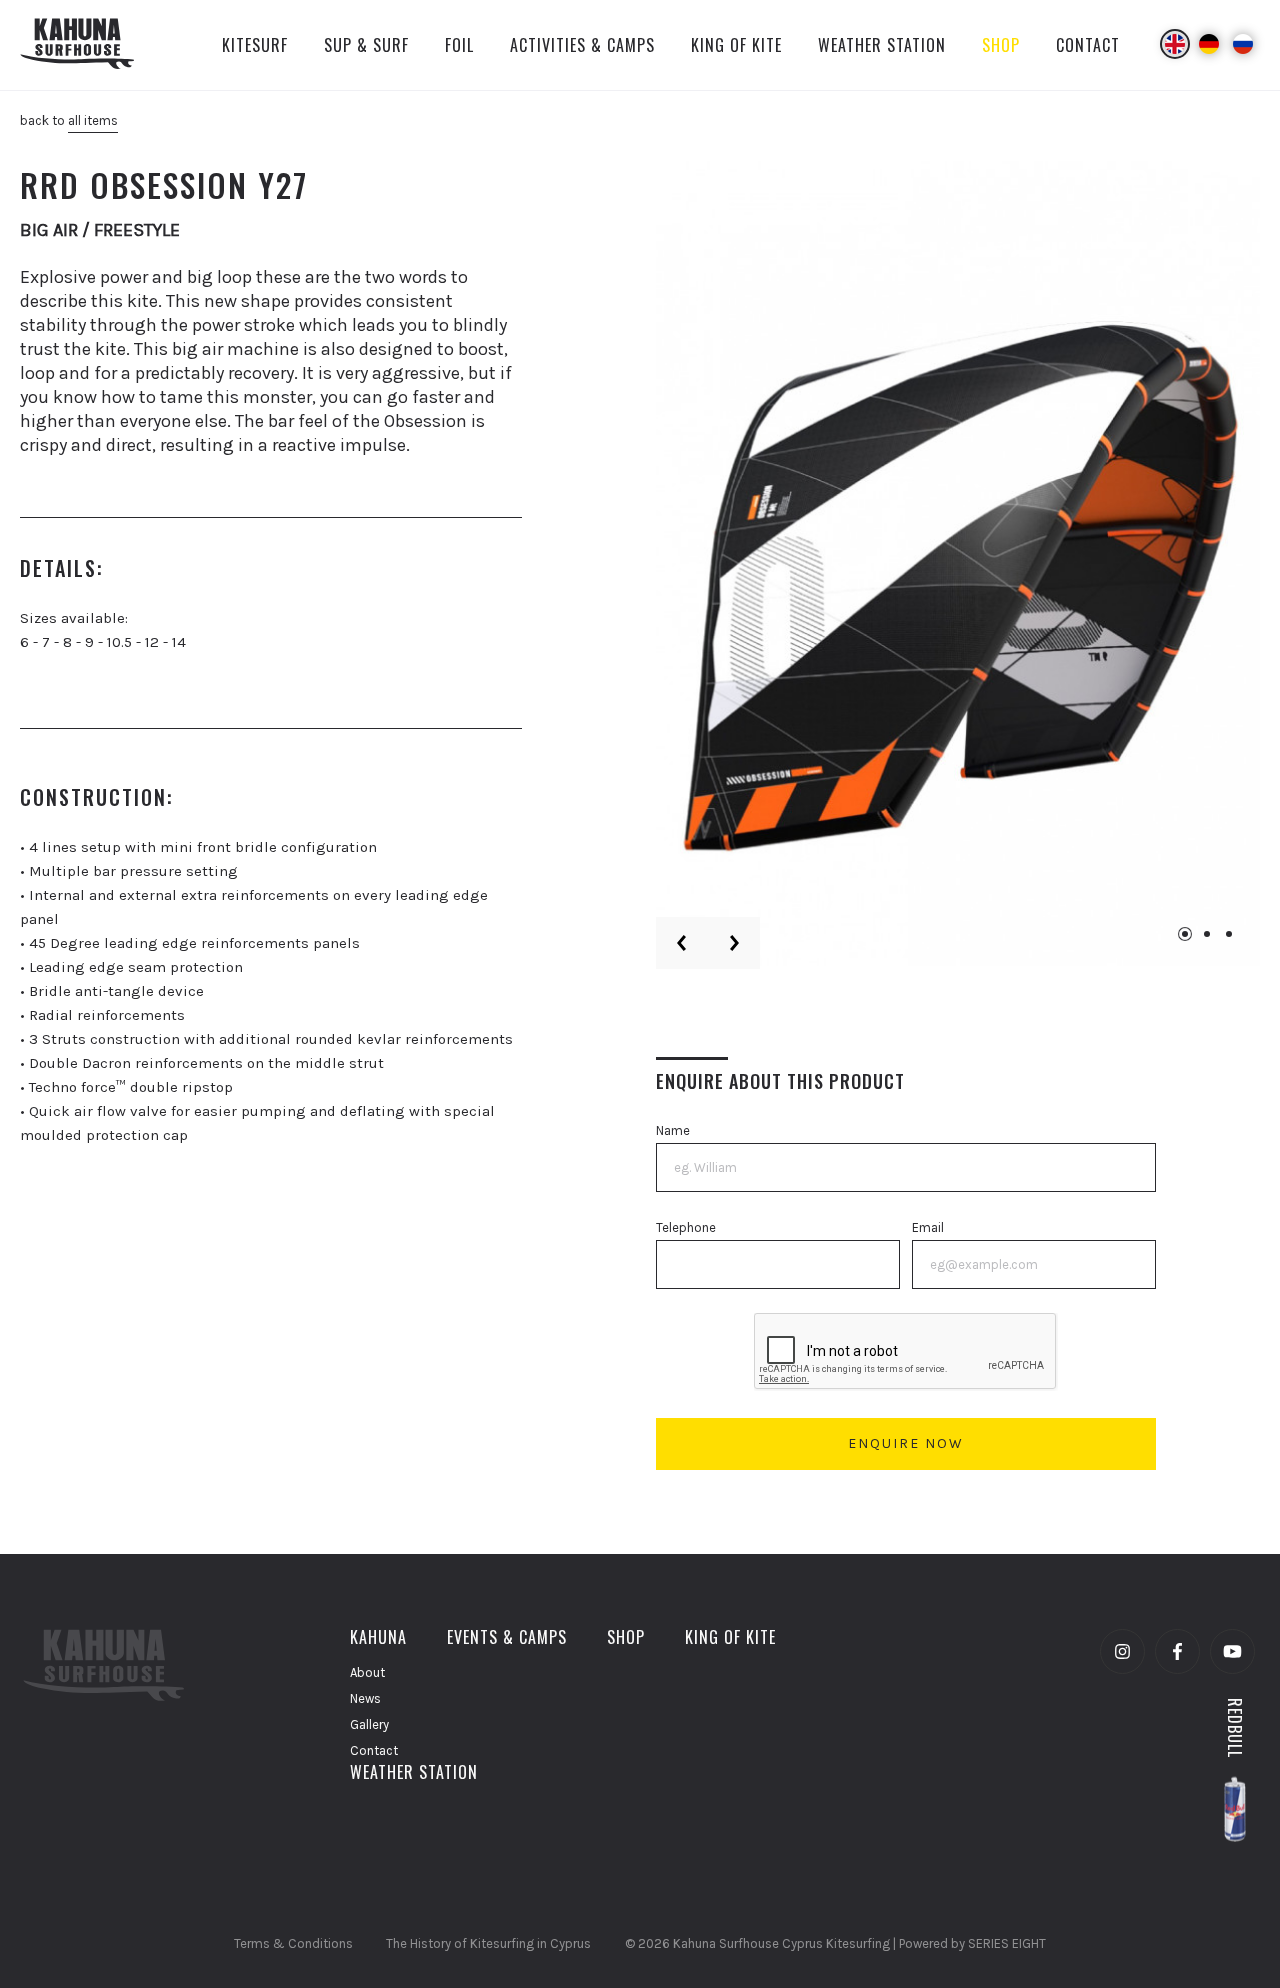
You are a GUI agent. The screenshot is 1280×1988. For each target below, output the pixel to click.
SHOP (1001, 45)
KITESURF (255, 45)
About (367, 1672)
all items (93, 120)
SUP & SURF (366, 45)
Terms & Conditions (293, 1943)
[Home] (89, 45)
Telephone (686, 1227)
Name (673, 1130)
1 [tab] (1185, 934)
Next (734, 943)
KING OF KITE (736, 45)
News (365, 1698)
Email (928, 1227)
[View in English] (1175, 44)
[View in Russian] (1243, 44)
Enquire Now (906, 1443)
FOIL (459, 45)
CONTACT (1088, 45)
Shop (626, 1637)
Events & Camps (507, 1637)
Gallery (369, 1724)
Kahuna (378, 1637)
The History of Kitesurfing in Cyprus (488, 1943)
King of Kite (730, 1637)
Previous (682, 943)
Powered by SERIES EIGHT (972, 1943)
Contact (374, 1750)
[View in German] (1209, 44)
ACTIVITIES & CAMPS (582, 45)
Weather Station (414, 1772)
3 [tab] (1229, 934)
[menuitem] (255, 45)
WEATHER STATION (882, 45)
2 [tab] (1207, 934)
